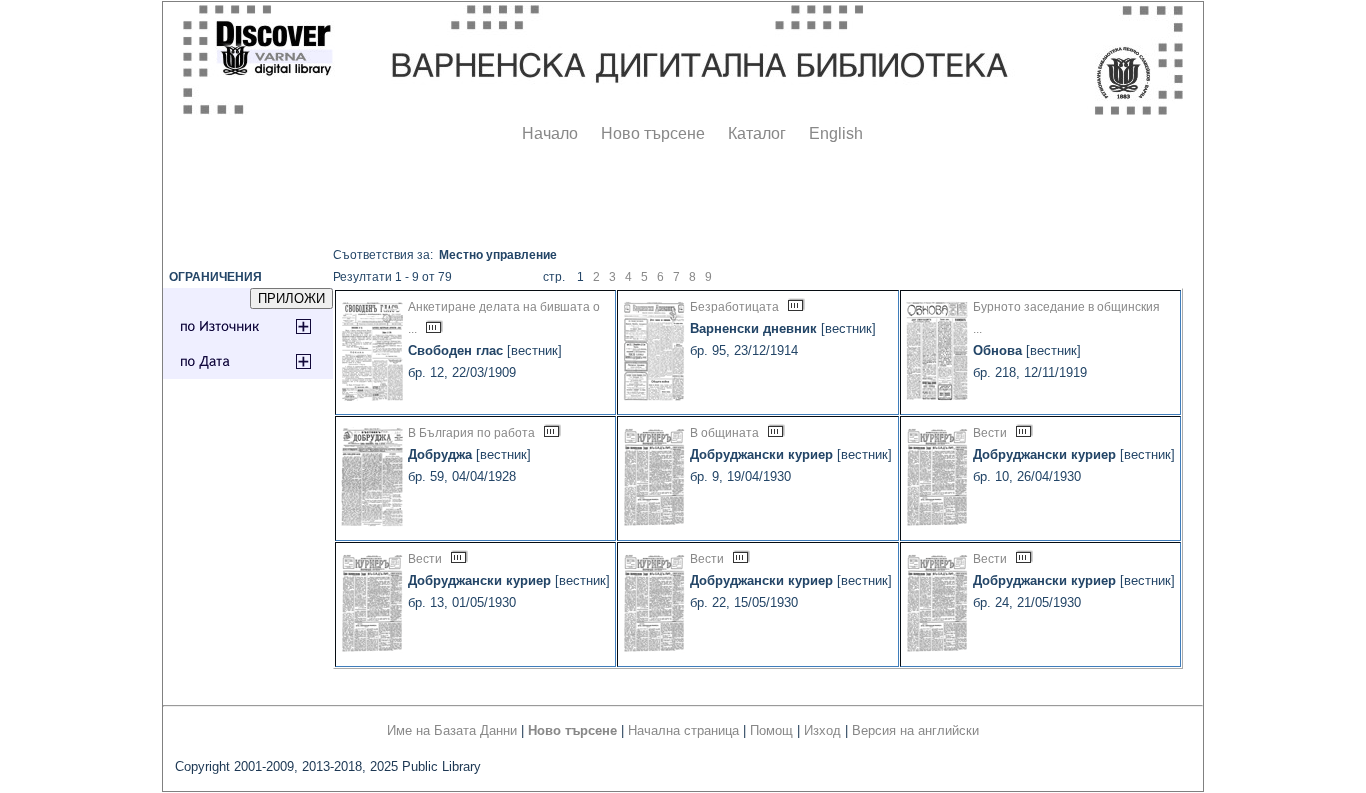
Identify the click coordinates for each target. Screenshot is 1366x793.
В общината (724, 433)
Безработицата (734, 307)
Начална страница (683, 730)
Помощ (771, 730)
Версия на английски (915, 730)
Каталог (757, 133)
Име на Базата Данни (452, 730)
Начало (550, 133)
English (836, 133)
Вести (990, 433)
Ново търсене (653, 133)
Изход (822, 730)
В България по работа (471, 433)
